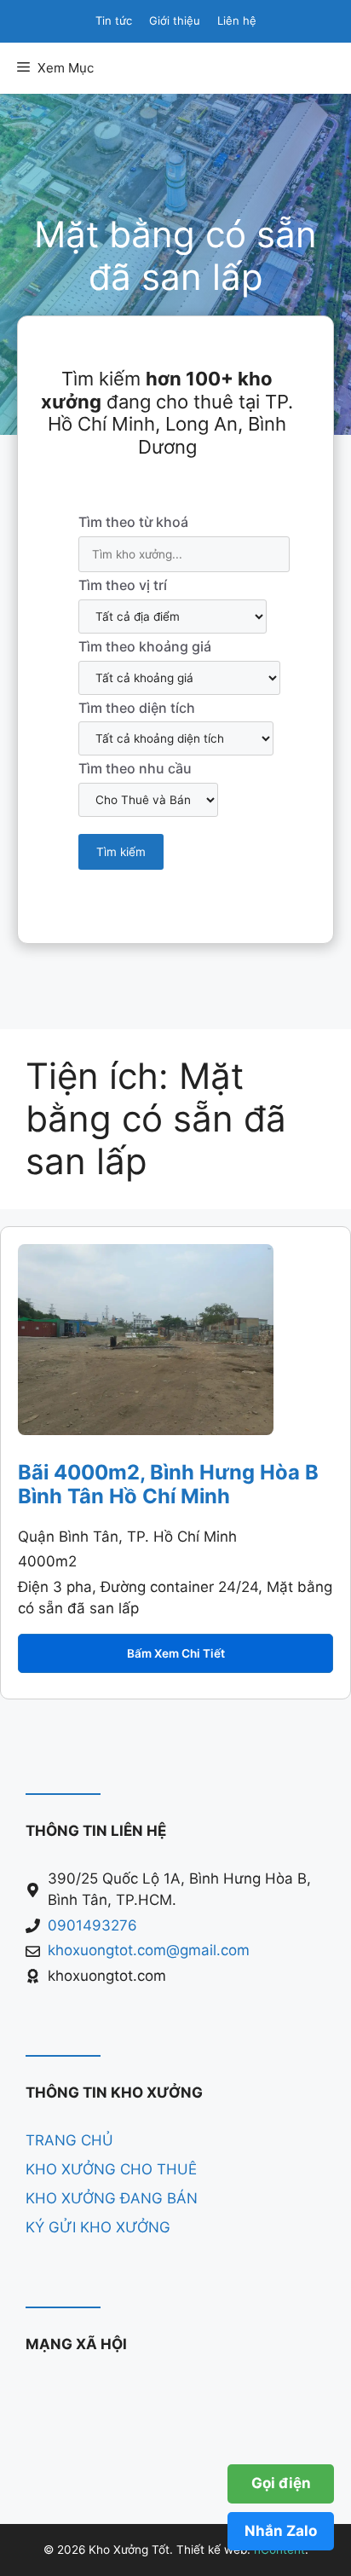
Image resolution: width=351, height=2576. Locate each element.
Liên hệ (237, 20)
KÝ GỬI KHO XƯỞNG (98, 2227)
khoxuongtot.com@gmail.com (149, 1950)
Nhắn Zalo (281, 2531)
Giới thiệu (175, 20)
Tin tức (114, 20)
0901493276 (92, 1925)
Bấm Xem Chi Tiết (176, 1653)
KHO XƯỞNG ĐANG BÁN (112, 2198)
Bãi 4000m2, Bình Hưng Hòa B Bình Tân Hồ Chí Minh (168, 1485)
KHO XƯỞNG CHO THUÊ (111, 2169)
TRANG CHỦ (69, 2140)
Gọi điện (281, 2483)
